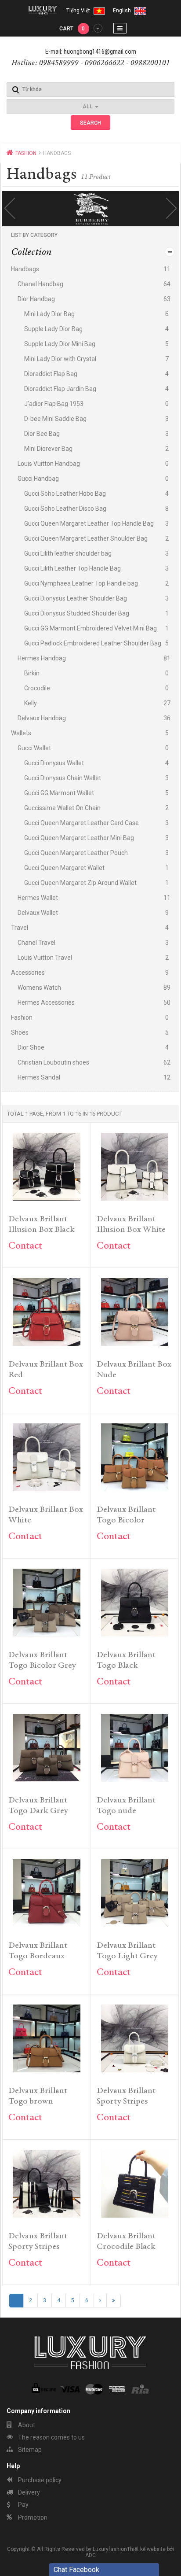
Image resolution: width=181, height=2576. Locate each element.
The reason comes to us (51, 2437)
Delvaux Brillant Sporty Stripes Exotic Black (38, 2242)
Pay (23, 2505)
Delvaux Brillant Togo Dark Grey (38, 1806)
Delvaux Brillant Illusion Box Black (42, 1225)
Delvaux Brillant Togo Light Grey (127, 1951)
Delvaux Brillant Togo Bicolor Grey (42, 1660)
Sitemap (29, 2450)
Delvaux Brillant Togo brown (38, 2096)
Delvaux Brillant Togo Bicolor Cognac (126, 1516)
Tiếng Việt (79, 11)
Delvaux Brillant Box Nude (134, 1370)
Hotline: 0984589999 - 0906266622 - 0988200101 (91, 63)
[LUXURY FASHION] (43, 10)
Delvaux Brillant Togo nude (126, 1806)
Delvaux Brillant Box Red (46, 1370)
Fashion (26, 153)
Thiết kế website (146, 2549)
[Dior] (97, 209)
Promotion (32, 2517)
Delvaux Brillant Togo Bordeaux (38, 1951)
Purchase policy (39, 2480)
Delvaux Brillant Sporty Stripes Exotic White (126, 2097)
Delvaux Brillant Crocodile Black (126, 2242)
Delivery (28, 2492)
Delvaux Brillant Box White (46, 1515)
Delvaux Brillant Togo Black (126, 1660)
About (26, 2425)
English (123, 11)
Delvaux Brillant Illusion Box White (131, 1225)
